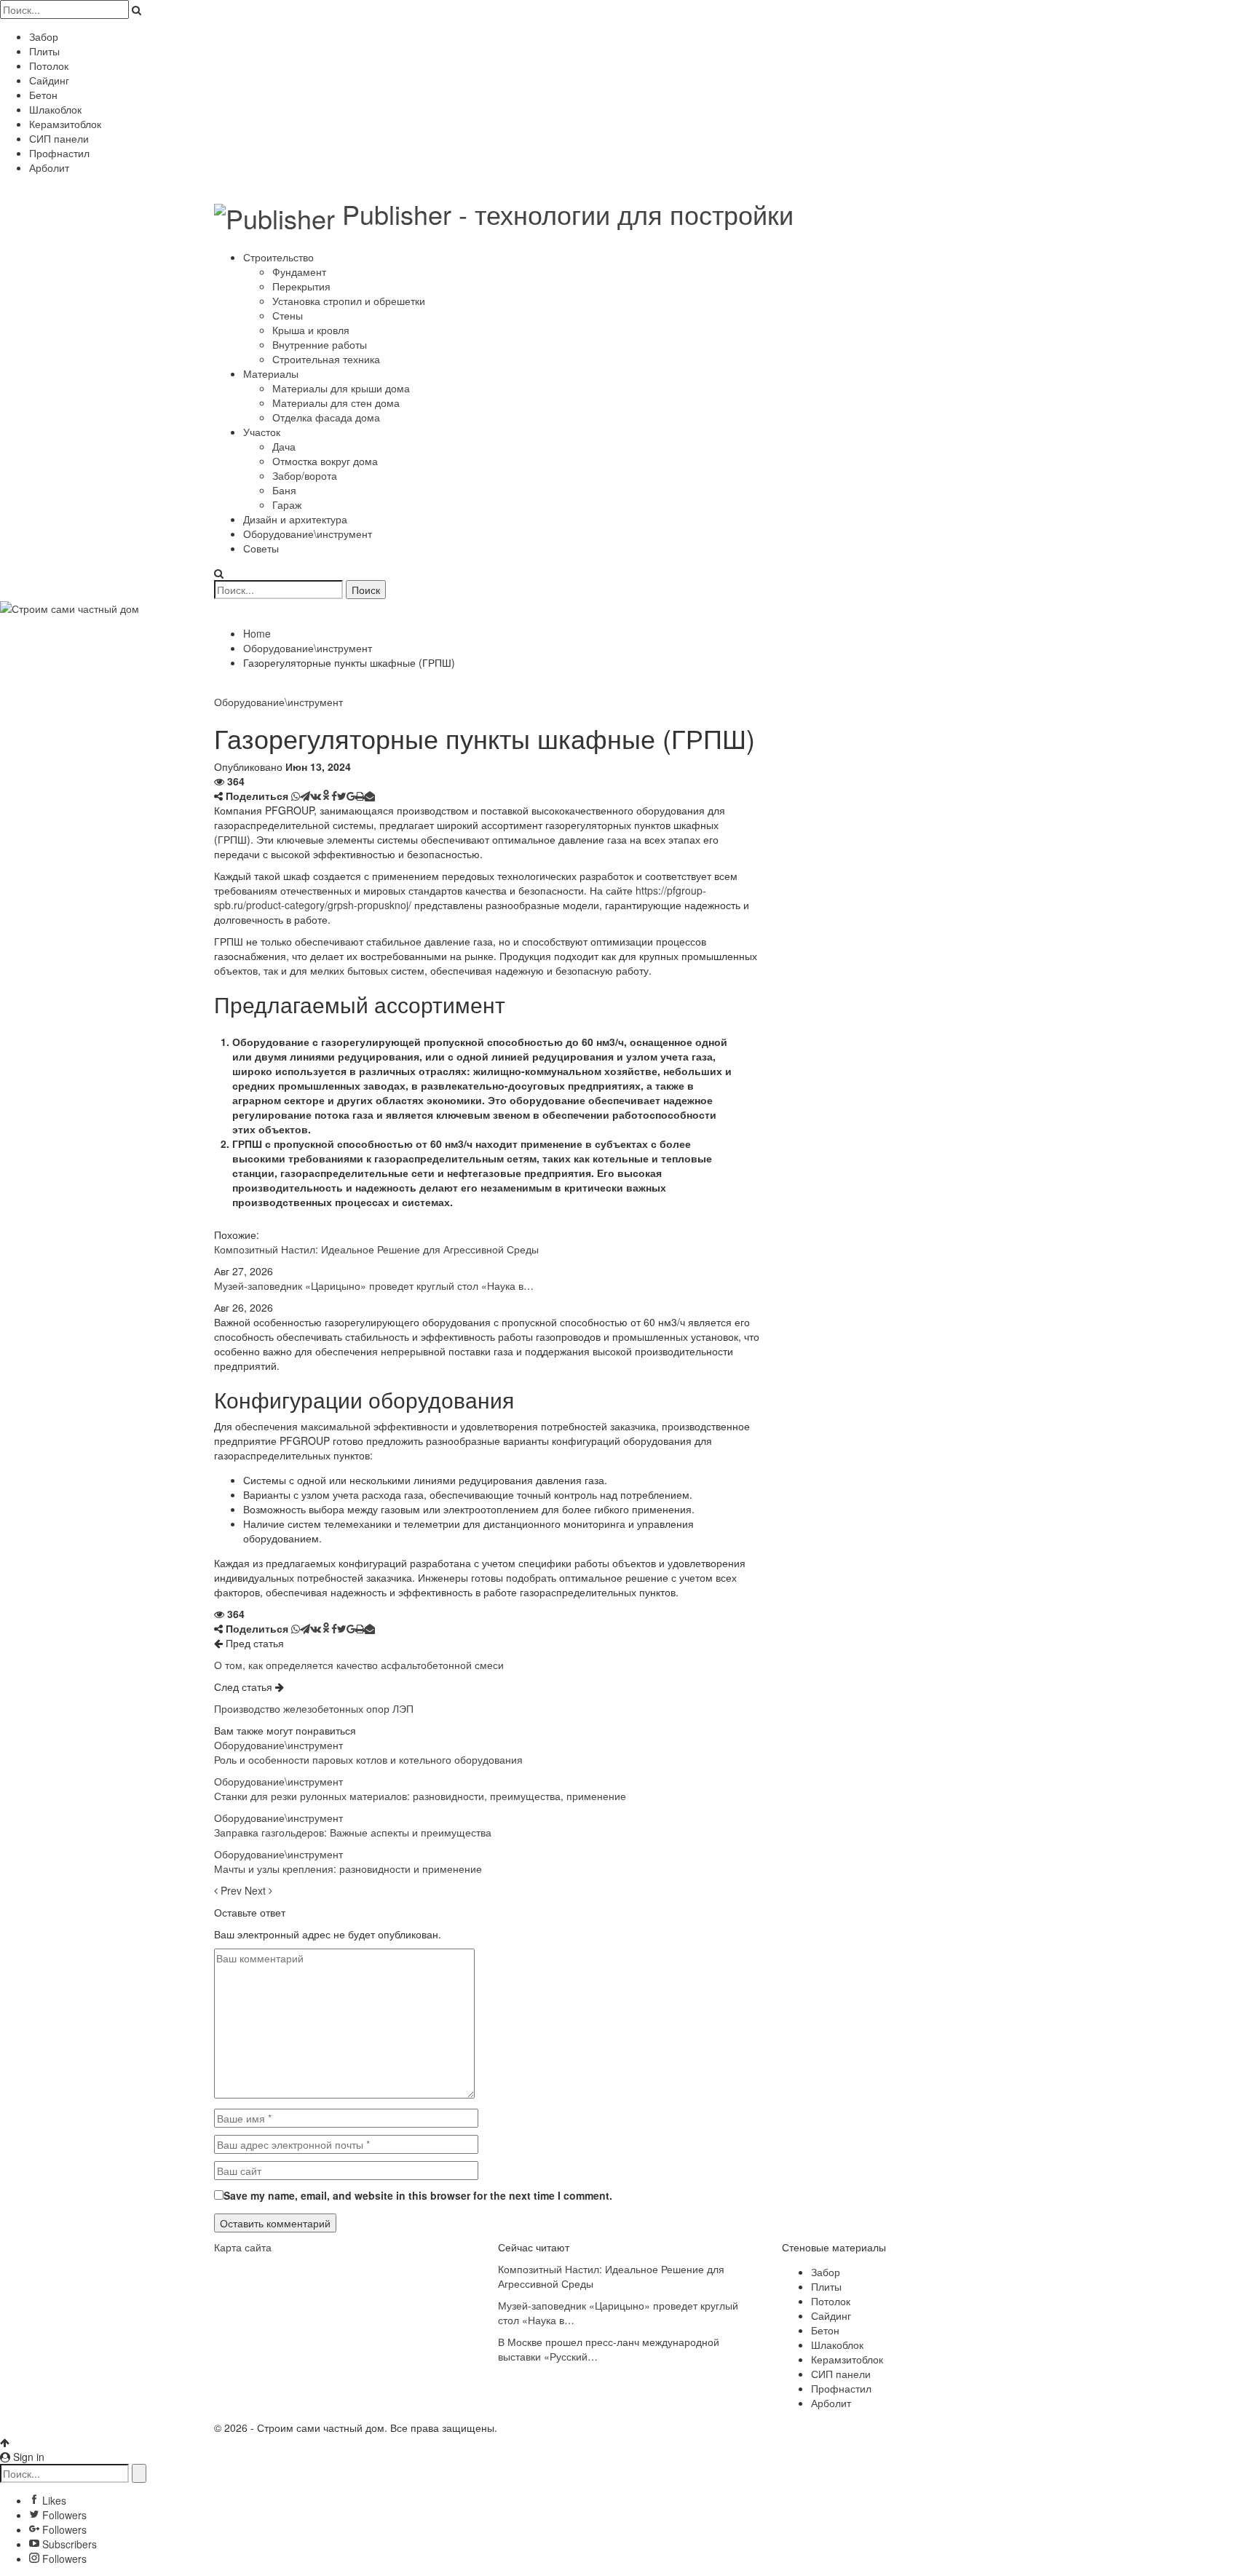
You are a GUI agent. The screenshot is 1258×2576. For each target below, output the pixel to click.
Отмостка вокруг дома (325, 461)
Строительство (278, 257)
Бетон (43, 95)
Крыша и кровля (311, 330)
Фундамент (299, 272)
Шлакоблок (55, 109)
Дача (284, 446)
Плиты (44, 51)
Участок (262, 432)
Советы (261, 548)
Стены (288, 315)
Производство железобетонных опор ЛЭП (314, 1708)
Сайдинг (49, 80)
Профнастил (59, 153)
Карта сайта (243, 2247)
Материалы (271, 373)
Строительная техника (326, 359)
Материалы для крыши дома (341, 388)
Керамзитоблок (65, 124)
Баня (284, 490)
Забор (44, 36)
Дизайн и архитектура (295, 519)
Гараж (287, 504)
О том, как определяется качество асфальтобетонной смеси (359, 1665)
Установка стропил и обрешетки (349, 301)
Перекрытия (301, 286)
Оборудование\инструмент (308, 534)
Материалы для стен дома (336, 403)
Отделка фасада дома (326, 417)
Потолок (49, 66)
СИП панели (59, 138)
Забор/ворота (305, 475)
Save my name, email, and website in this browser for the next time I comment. (418, 2195)
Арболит (49, 167)
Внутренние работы (320, 344)
